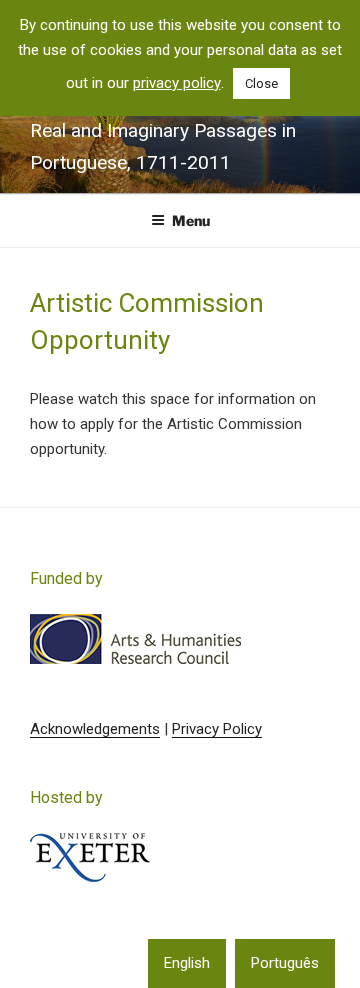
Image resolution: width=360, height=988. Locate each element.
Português (285, 963)
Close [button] (261, 83)
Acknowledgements (95, 729)
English (187, 963)
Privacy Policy (217, 729)
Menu (191, 220)
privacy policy (177, 83)
